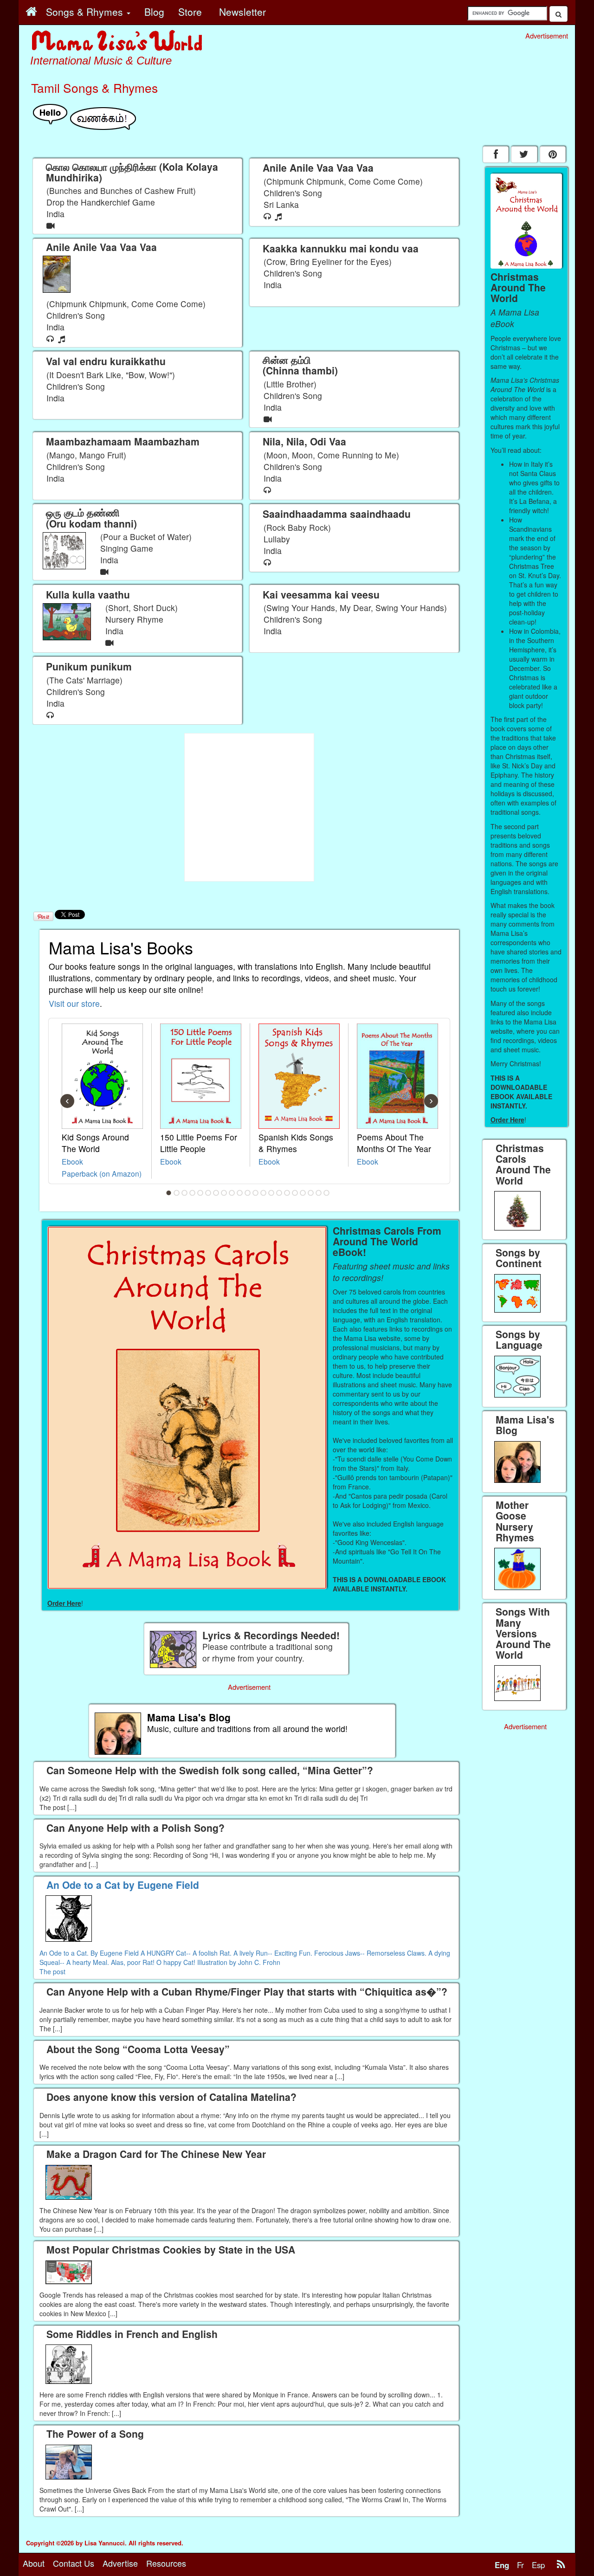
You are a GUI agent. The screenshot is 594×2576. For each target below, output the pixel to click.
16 (287, 1193)
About (34, 2563)
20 (319, 1193)
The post (52, 1971)
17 (295, 1193)
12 (256, 1193)
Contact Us (74, 2563)
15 (279, 1193)
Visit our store (74, 1003)
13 (264, 1193)
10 (240, 1193)
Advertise (120, 2563)
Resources (166, 2563)
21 (327, 1193)
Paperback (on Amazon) (102, 1173)
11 (248, 1193)
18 (303, 1193)
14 (271, 1193)
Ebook (72, 1161)
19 (311, 1193)
